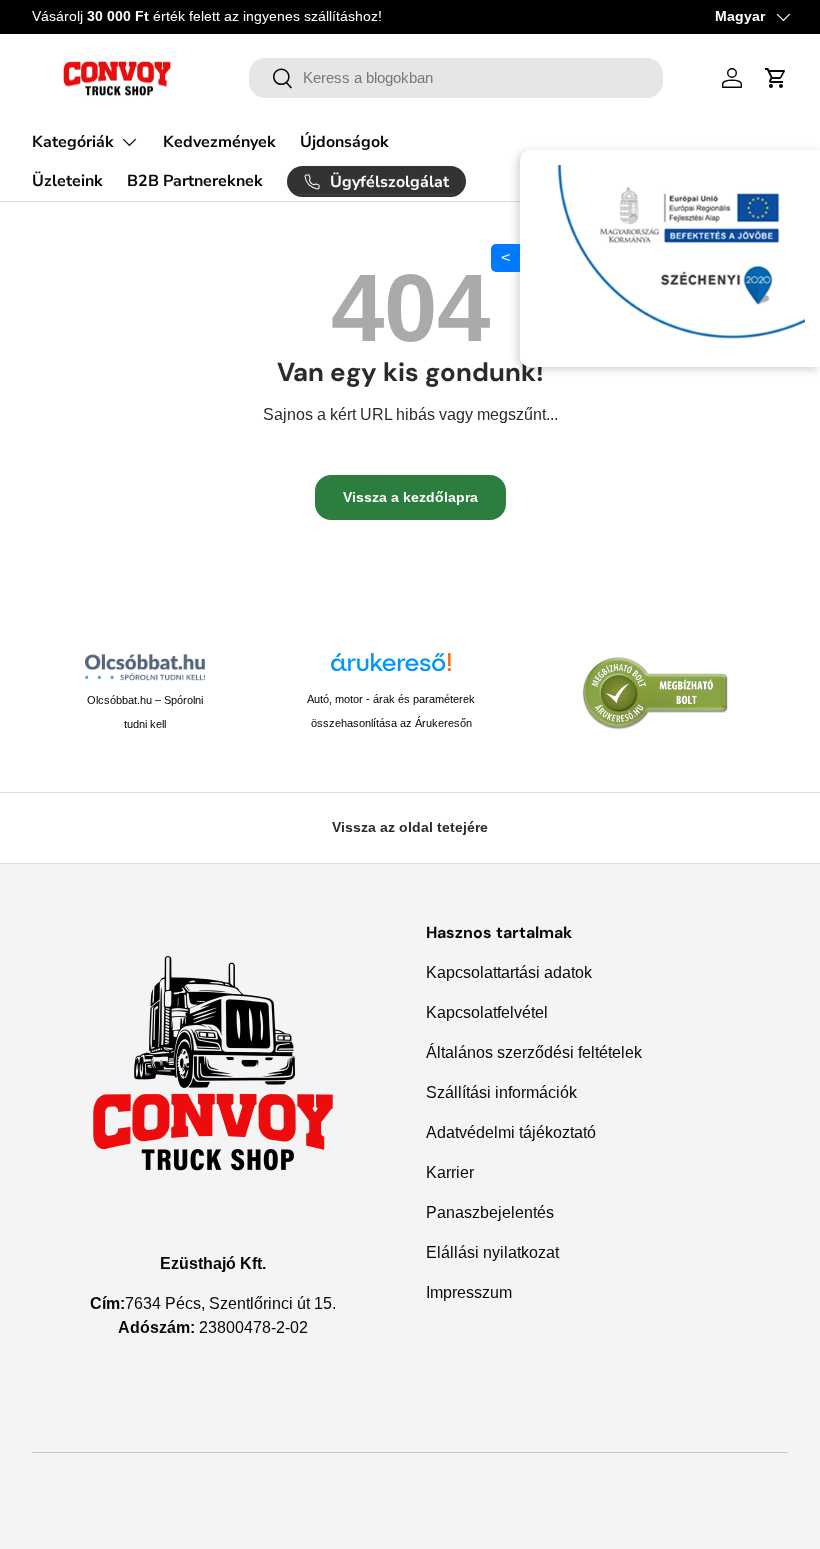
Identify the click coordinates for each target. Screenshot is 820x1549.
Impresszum (469, 1292)
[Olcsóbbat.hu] (145, 667)
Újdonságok (344, 142)
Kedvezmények (219, 142)
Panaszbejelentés (490, 1212)
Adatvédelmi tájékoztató (511, 1132)
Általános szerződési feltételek (534, 1052)
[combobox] (456, 78)
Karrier (450, 1172)
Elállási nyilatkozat (492, 1252)
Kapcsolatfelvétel (487, 1012)
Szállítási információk (501, 1092)
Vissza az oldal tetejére (410, 827)
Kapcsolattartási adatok (509, 972)
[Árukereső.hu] (391, 669)
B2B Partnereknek (195, 181)
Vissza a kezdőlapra (410, 497)
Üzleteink (67, 181)
